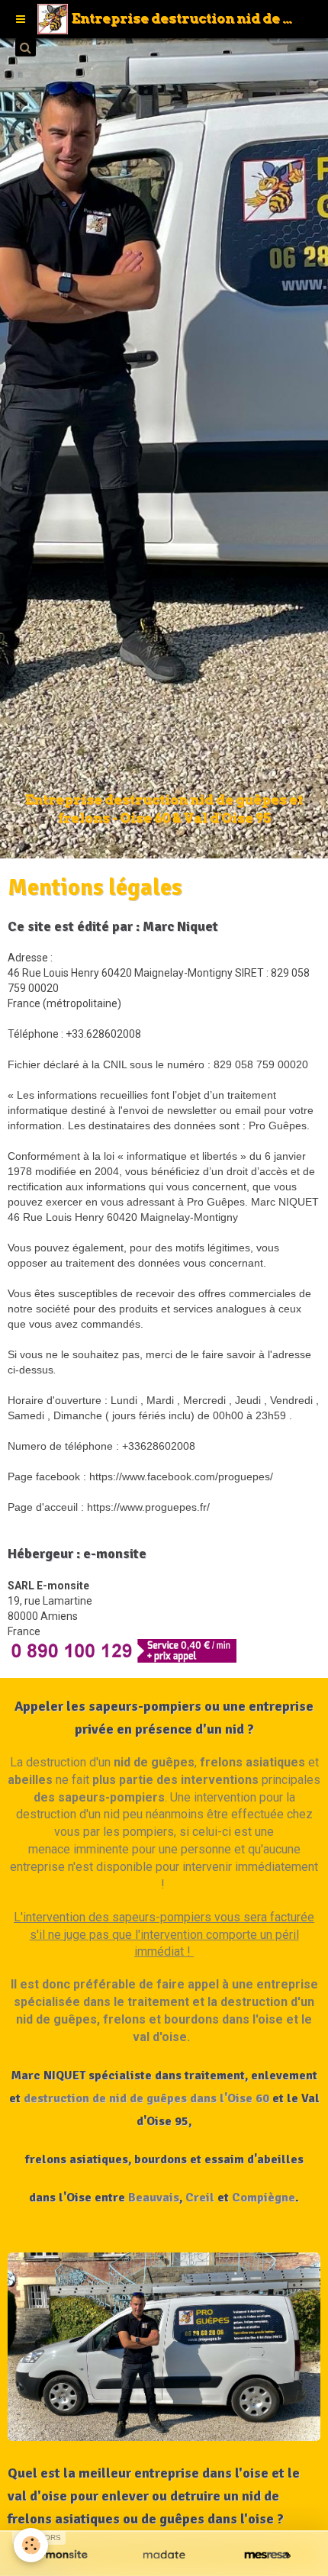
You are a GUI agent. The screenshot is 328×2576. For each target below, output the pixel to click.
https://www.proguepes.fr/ (148, 1507)
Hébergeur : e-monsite (77, 1554)
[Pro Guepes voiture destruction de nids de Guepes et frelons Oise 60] (164, 2347)
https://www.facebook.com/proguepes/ (181, 1476)
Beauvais (154, 2198)
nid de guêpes (154, 1762)
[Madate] (164, 2555)
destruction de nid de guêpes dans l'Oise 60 (146, 2098)
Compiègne (264, 2198)
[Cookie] (31, 2545)
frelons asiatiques (252, 1762)
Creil (200, 2198)
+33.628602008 (103, 1034)
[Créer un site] (61, 2555)
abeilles (30, 1780)
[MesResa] (267, 2555)
